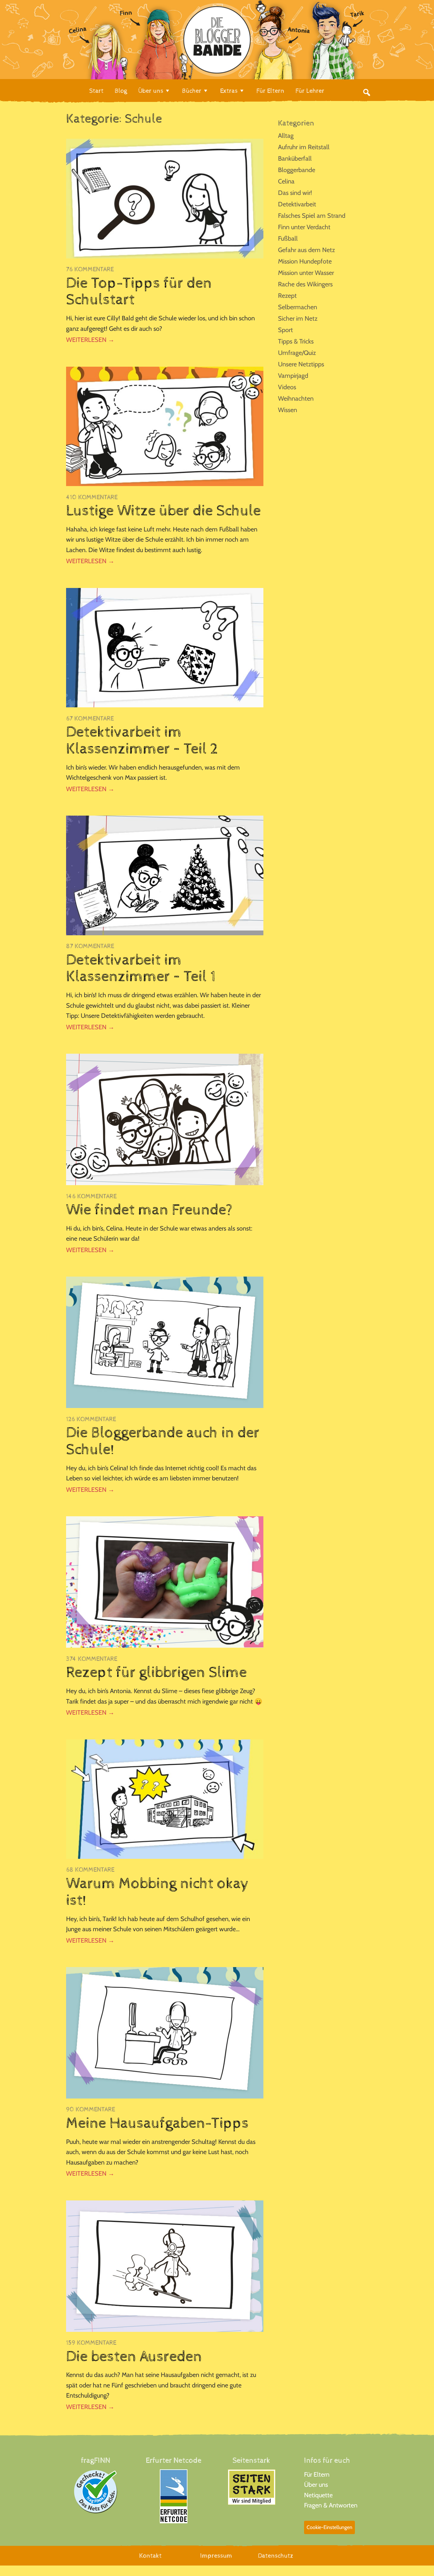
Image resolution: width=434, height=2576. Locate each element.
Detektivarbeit (297, 204)
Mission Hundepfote (305, 261)
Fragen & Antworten (331, 2505)
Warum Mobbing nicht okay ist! (158, 1892)
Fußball (288, 238)
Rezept (287, 296)
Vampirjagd (293, 376)
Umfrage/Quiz (297, 353)
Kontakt (150, 2556)
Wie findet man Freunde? (149, 1210)
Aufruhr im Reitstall (304, 147)
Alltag (286, 136)
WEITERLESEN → (90, 340)
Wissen (288, 410)
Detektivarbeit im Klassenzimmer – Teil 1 (141, 968)
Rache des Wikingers (305, 284)
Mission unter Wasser (306, 273)
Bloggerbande (297, 170)
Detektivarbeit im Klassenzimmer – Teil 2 (142, 741)
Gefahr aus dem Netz (306, 250)
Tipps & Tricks (296, 341)
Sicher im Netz (298, 318)
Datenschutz (276, 2556)
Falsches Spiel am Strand (312, 216)
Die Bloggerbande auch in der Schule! (163, 1441)
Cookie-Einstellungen (329, 2527)
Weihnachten (296, 398)
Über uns (316, 2485)
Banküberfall (295, 158)
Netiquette (318, 2495)
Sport (285, 330)
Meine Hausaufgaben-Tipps (157, 2123)
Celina (286, 181)
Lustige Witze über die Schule (163, 511)
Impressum (216, 2556)
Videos (287, 387)
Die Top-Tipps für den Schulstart (139, 292)
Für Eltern (317, 2474)
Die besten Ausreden (134, 2357)
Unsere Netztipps (301, 364)
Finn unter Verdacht (304, 227)
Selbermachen (298, 307)
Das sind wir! (295, 193)
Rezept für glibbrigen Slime (156, 1672)
